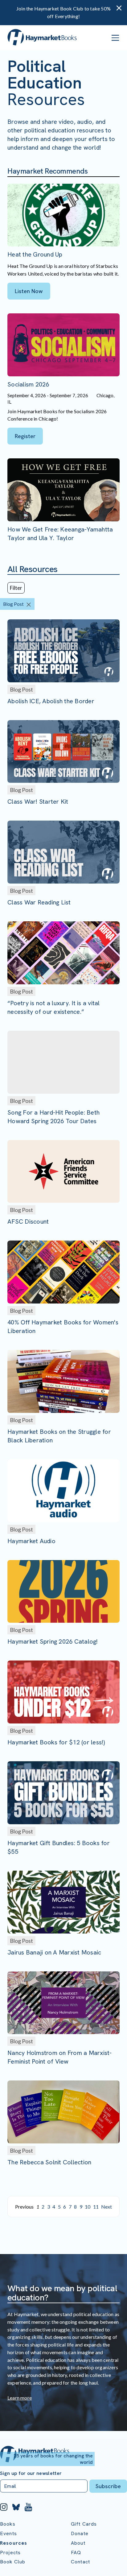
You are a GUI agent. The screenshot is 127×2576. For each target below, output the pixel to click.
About (78, 2543)
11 (96, 2207)
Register (25, 436)
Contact (80, 2562)
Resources (14, 2543)
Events (8, 2533)
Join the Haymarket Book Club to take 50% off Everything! (63, 12)
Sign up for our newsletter (31, 2473)
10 (88, 2207)
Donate (80, 2533)
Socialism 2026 (28, 384)
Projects (10, 2552)
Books (8, 2524)
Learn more (20, 2398)
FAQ (76, 2552)
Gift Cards (84, 2524)
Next (107, 2207)
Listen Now (29, 291)
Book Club (13, 2562)
